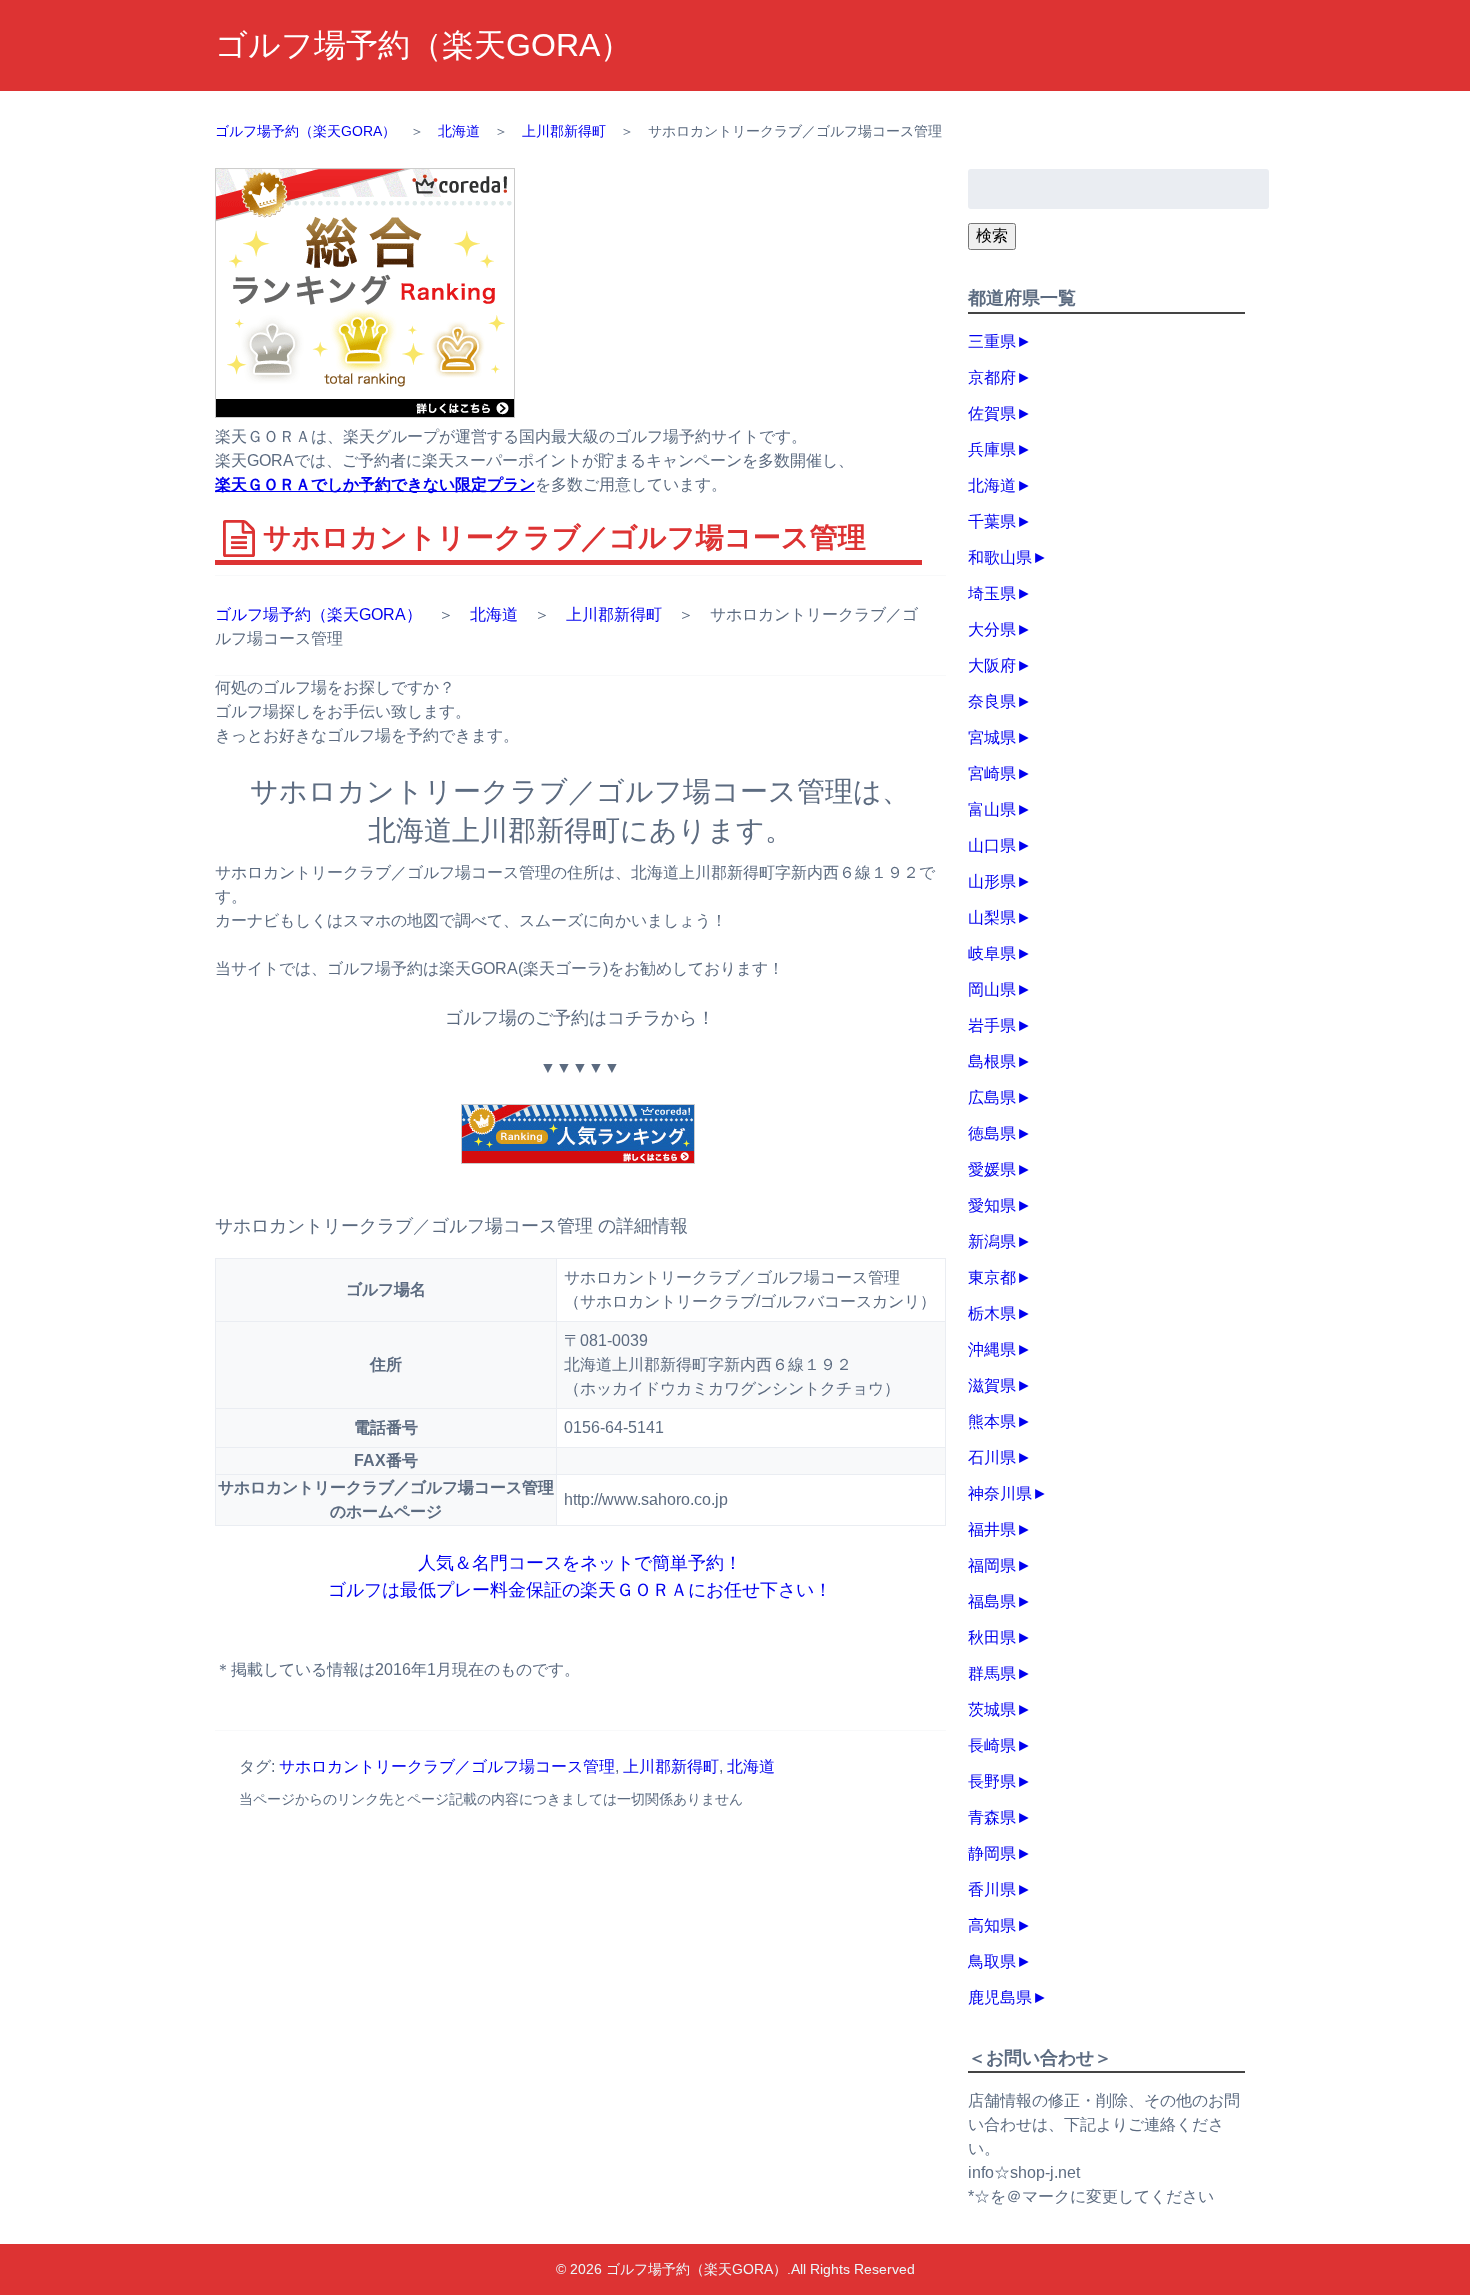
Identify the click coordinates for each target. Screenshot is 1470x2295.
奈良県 (992, 701)
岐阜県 (992, 953)
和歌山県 (1000, 557)
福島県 (992, 1601)
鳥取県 (992, 1961)
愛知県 (992, 1205)
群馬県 (992, 1673)
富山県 (992, 809)
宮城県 (992, 737)
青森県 (992, 1817)
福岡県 (992, 1565)
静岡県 (992, 1853)
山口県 (992, 845)
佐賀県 (992, 413)
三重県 (992, 341)
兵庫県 (992, 449)
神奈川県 (1000, 1493)
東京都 (992, 1277)
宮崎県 (992, 773)
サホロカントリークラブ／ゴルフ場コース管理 (447, 1766)
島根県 (992, 1061)
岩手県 (992, 1025)
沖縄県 (992, 1349)
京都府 (992, 377)
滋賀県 (992, 1385)
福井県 (992, 1529)
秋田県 (992, 1637)
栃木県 (992, 1313)
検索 (992, 235)
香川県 (992, 1889)
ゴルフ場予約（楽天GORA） (423, 45)
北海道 (494, 614)
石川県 (992, 1457)
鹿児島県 (1000, 1997)
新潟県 (992, 1241)
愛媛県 (992, 1169)
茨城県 (992, 1709)
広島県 (992, 1097)
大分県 (992, 629)
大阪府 (992, 665)
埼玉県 (992, 593)
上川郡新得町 (614, 614)
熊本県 (992, 1421)
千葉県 (992, 521)
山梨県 (992, 917)
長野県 (992, 1781)
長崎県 (992, 1745)
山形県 (992, 881)
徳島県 (992, 1133)
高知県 (992, 1925)
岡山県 (992, 989)
